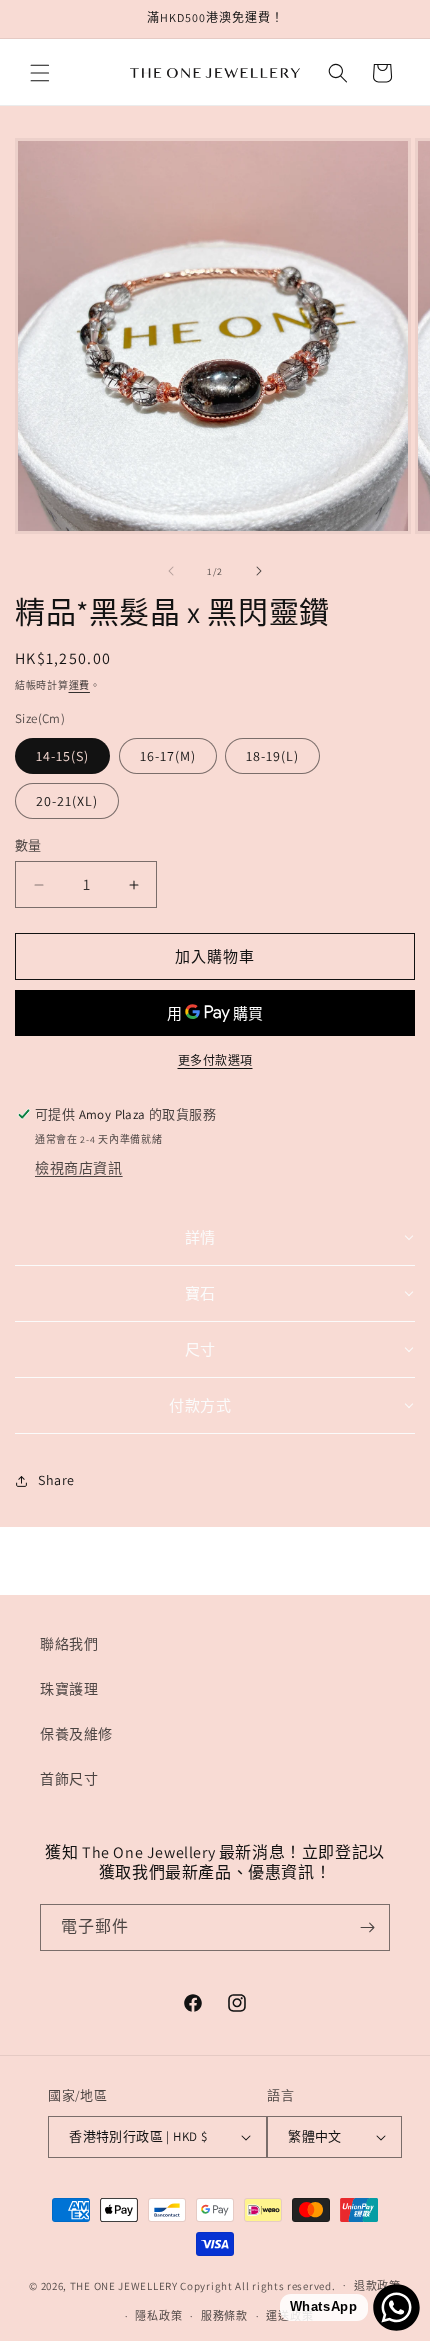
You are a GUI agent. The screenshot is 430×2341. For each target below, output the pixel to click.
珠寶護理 (69, 1689)
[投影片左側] (171, 571)
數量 (28, 845)
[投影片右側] (259, 571)
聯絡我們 (69, 1644)
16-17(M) (168, 756)
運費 (79, 685)
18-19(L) (272, 756)
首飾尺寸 (69, 1779)
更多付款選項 (215, 1060)
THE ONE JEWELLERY (124, 2285)
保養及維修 (76, 1734)
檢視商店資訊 (79, 1168)
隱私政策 (158, 2316)
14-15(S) (62, 756)
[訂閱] (367, 1927)
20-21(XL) (67, 801)
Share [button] (56, 1480)
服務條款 (224, 2316)
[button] (40, 73)
